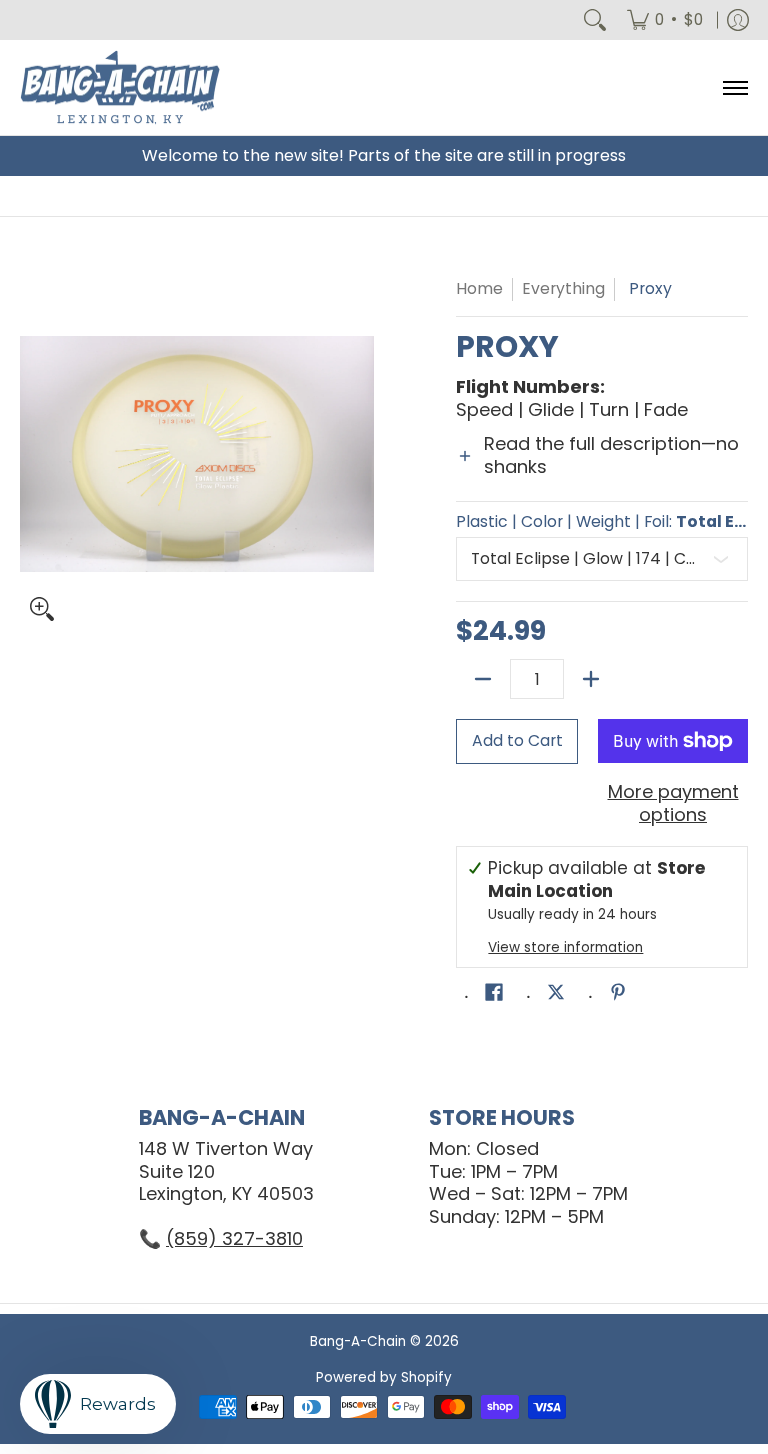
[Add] (591, 679)
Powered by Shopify (384, 1377)
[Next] (360, 454)
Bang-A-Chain (358, 1341)
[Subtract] (483, 679)
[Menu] (734, 87)
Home (479, 288)
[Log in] (738, 20)
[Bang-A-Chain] (120, 87)
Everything (563, 288)
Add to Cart (517, 740)
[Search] (595, 20)
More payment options (673, 803)
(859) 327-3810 (234, 1238)
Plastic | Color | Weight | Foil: (602, 522)
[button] (602, 467)
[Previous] (34, 454)
